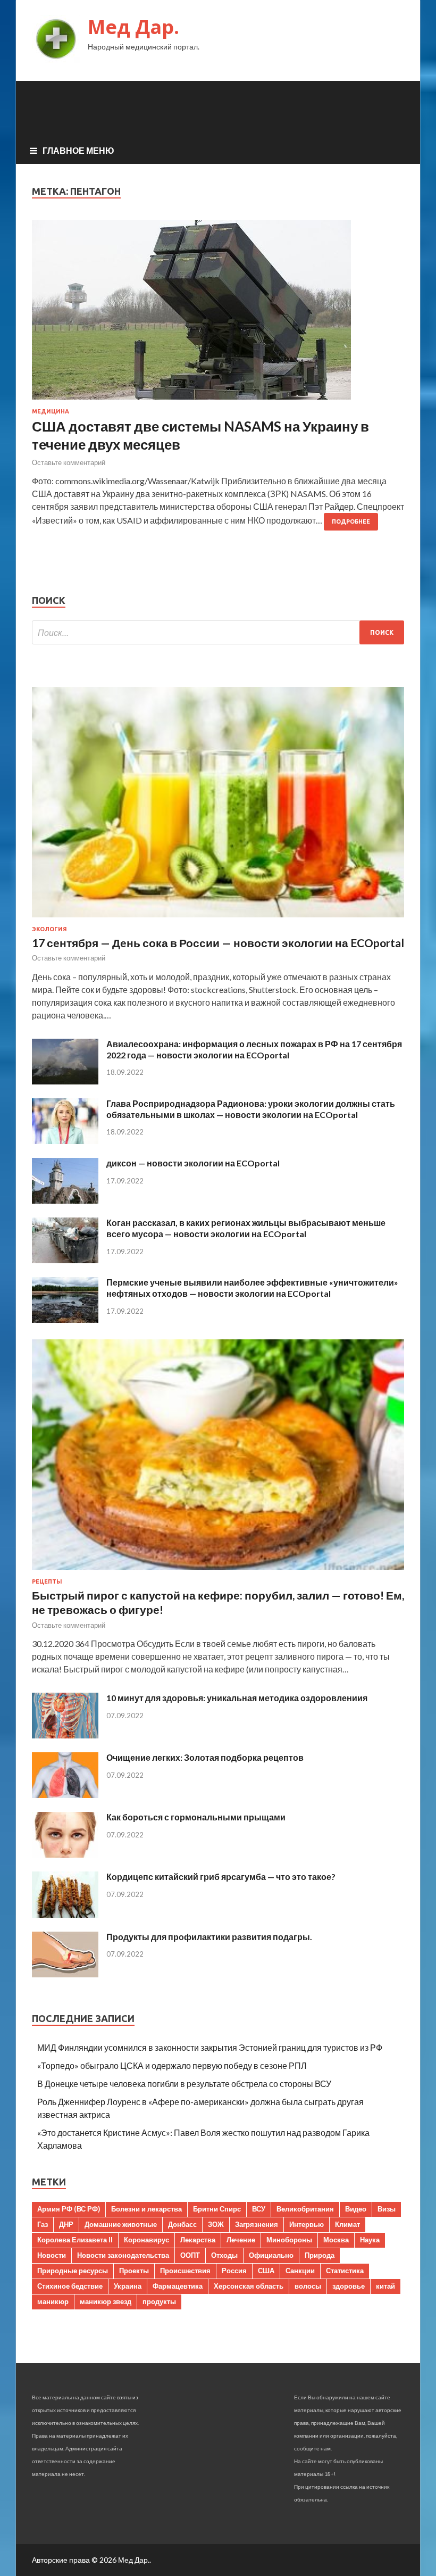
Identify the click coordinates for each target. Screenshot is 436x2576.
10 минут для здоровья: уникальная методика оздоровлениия (237, 1698)
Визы (387, 2209)
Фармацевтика (178, 2286)
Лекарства (198, 2240)
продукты (159, 2301)
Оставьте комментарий (69, 462)
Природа (320, 2255)
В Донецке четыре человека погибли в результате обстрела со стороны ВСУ (184, 2084)
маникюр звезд (106, 2301)
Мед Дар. (133, 27)
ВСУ (259, 2209)
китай (385, 2286)
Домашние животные (121, 2224)
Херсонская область (249, 2286)
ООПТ (190, 2255)
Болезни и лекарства (146, 2209)
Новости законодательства (123, 2255)
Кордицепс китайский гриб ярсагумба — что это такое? (221, 1877)
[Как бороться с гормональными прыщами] (65, 1854)
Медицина (51, 411)
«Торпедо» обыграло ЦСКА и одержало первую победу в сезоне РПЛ (172, 2065)
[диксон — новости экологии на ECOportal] (65, 1200)
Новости (52, 2255)
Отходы (224, 2255)
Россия (234, 2271)
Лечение (241, 2240)
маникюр (53, 2301)
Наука (370, 2240)
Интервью (307, 2224)
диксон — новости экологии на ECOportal (193, 1163)
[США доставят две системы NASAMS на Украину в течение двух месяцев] (218, 314)
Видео (356, 2209)
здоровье (349, 2286)
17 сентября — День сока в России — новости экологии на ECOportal (218, 943)
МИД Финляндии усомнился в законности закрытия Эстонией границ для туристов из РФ (210, 2047)
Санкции (300, 2271)
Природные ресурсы (73, 2271)
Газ (43, 2224)
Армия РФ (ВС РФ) (69, 2209)
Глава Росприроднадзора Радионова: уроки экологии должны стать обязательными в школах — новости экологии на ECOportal (251, 1109)
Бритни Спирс (217, 2209)
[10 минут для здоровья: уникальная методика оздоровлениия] (65, 1735)
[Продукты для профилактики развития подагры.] (65, 1974)
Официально (271, 2255)
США (266, 2271)
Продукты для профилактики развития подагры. (209, 1937)
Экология (49, 929)
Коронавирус (146, 2240)
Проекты (134, 2271)
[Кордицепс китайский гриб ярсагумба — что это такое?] (65, 1914)
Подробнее (351, 521)
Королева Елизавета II (75, 2240)
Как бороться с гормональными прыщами (196, 1817)
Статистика (345, 2271)
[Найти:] (218, 632)
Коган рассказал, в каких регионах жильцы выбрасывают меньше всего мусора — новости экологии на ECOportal (246, 1228)
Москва (336, 2240)
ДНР (66, 2224)
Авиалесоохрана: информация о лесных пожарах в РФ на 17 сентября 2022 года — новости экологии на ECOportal (254, 1049)
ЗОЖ (216, 2224)
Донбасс (182, 2224)
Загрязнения (257, 2224)
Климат (347, 2224)
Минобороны (289, 2240)
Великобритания (305, 2209)
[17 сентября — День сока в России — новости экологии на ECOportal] (218, 919)
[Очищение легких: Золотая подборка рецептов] (65, 1795)
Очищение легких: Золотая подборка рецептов (205, 1757)
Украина (128, 2286)
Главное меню (78, 150)
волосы (308, 2286)
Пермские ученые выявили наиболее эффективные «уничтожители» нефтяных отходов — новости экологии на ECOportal (252, 1288)
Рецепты (47, 1581)
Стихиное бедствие (70, 2286)
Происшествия (185, 2271)
